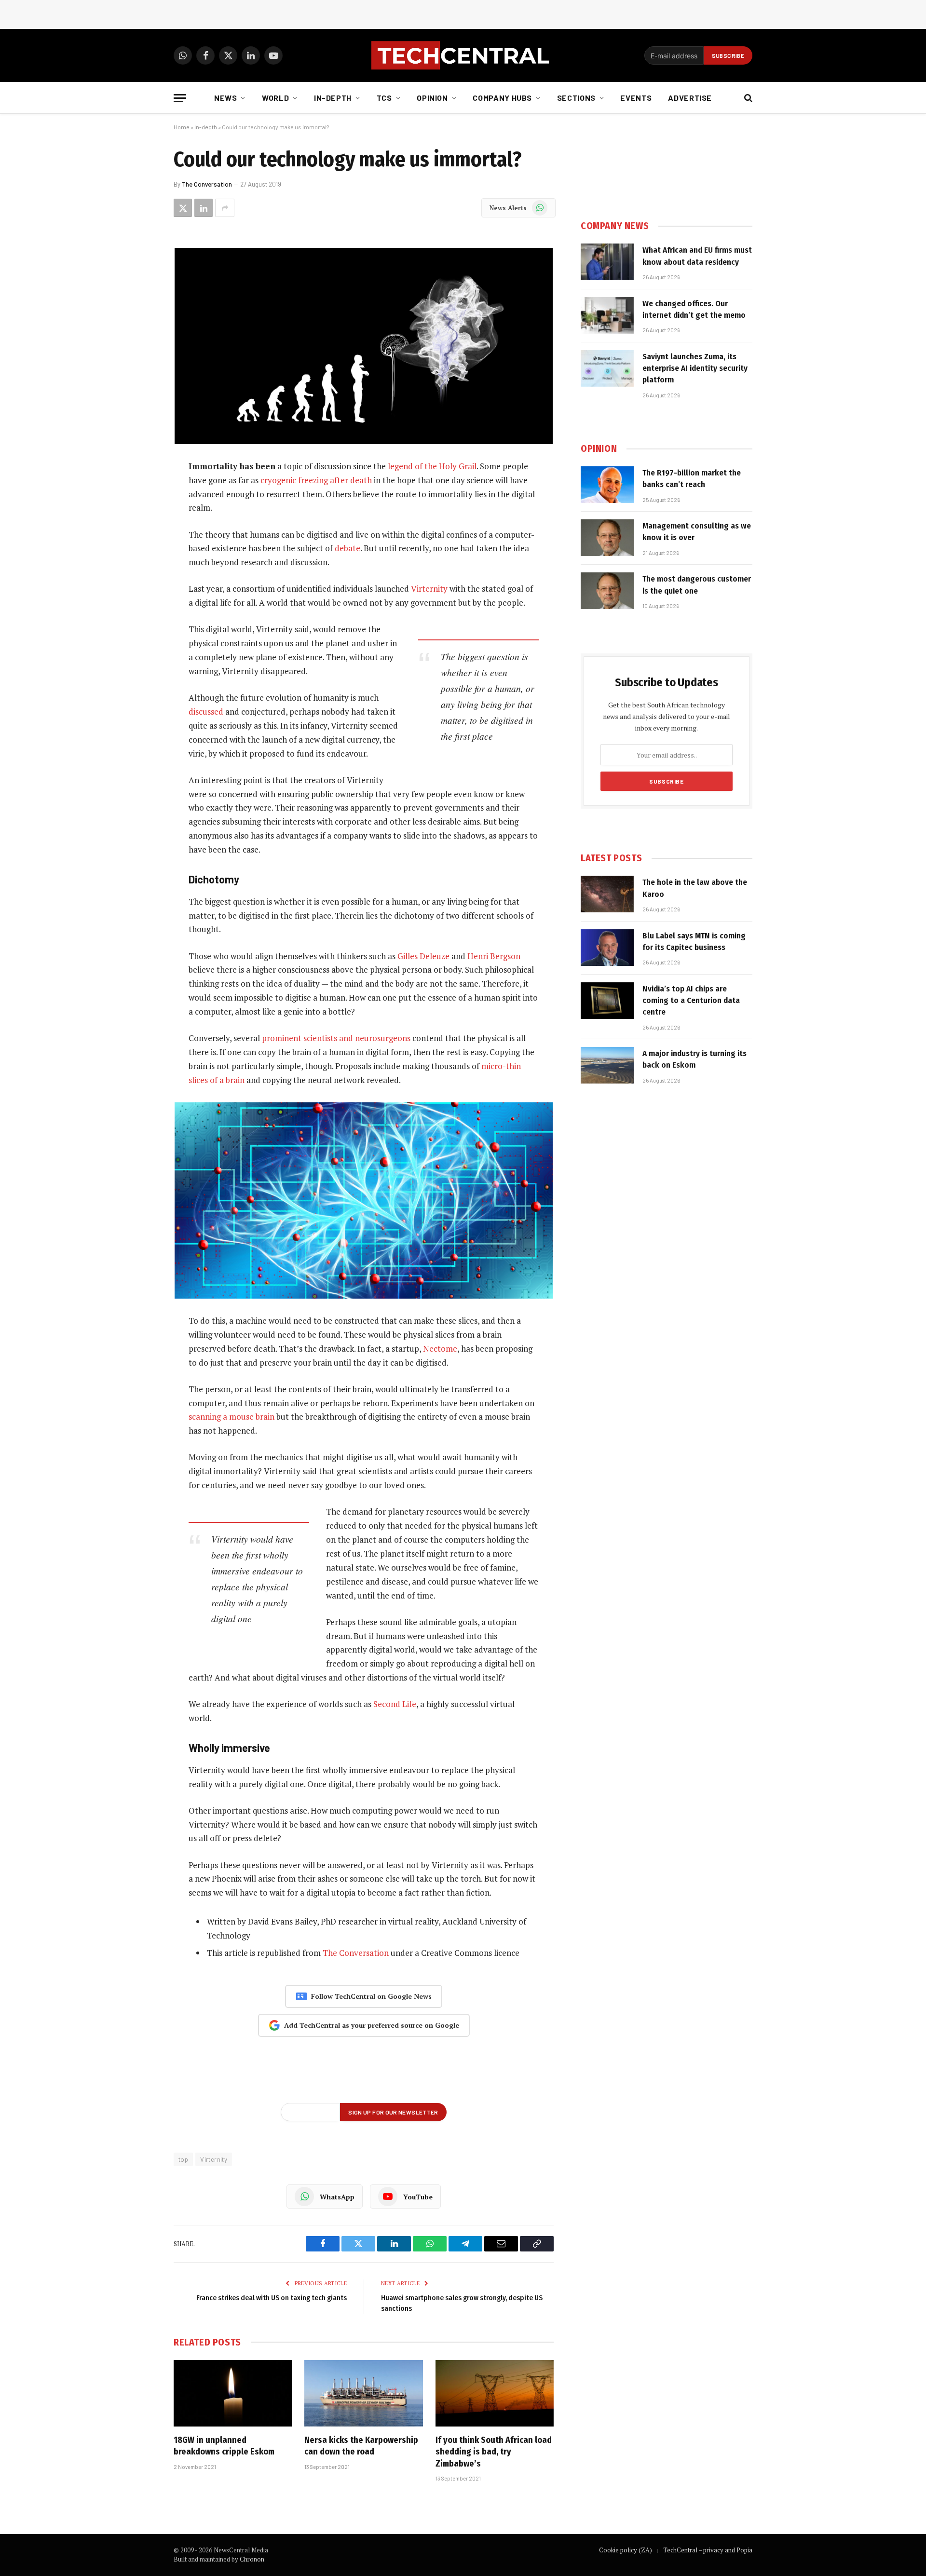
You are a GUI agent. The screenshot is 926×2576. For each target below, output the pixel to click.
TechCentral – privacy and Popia (708, 2550)
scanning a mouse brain (231, 1417)
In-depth (333, 98)
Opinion (432, 98)
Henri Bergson (494, 956)
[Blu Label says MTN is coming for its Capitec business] (607, 948)
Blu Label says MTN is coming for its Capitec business (694, 942)
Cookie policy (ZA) (626, 2550)
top (183, 2159)
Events (636, 98)
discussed (206, 712)
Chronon (252, 2559)
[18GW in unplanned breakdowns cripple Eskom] (233, 2393)
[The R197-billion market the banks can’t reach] (607, 485)
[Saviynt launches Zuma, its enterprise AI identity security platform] (607, 368)
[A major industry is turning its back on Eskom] (607, 1065)
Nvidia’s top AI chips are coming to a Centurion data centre (691, 1001)
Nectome (440, 1349)
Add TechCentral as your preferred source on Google (372, 2025)
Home (182, 127)
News (226, 98)
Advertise (690, 98)
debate (347, 548)
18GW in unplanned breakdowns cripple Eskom (224, 2446)
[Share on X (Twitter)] (183, 208)
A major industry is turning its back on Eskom (694, 1059)
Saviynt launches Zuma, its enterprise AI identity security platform (695, 368)
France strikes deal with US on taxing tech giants (272, 2298)
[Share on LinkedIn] (204, 208)
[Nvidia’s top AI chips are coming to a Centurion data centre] (607, 1001)
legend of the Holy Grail (432, 466)
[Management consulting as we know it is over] (607, 538)
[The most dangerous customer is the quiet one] (607, 591)
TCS (384, 98)
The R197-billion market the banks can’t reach (692, 479)
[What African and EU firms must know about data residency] (607, 262)
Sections (576, 98)
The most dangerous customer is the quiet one (697, 585)
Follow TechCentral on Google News (371, 1996)
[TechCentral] (463, 55)
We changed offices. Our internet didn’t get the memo (694, 309)
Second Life (395, 1704)
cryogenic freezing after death (316, 480)
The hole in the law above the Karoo (695, 888)
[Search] (747, 98)
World (275, 98)
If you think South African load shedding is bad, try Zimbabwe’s (494, 2452)
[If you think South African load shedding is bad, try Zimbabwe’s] (495, 2393)
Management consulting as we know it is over (697, 532)
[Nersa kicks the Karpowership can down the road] (363, 2393)
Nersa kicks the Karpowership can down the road (361, 2446)
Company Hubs (502, 98)
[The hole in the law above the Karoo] (607, 894)
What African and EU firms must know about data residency (697, 256)
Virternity (429, 589)
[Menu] (180, 98)
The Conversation (207, 184)
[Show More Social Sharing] (225, 208)
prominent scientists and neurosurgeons (336, 1038)
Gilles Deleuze (423, 956)
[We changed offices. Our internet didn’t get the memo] (607, 315)
